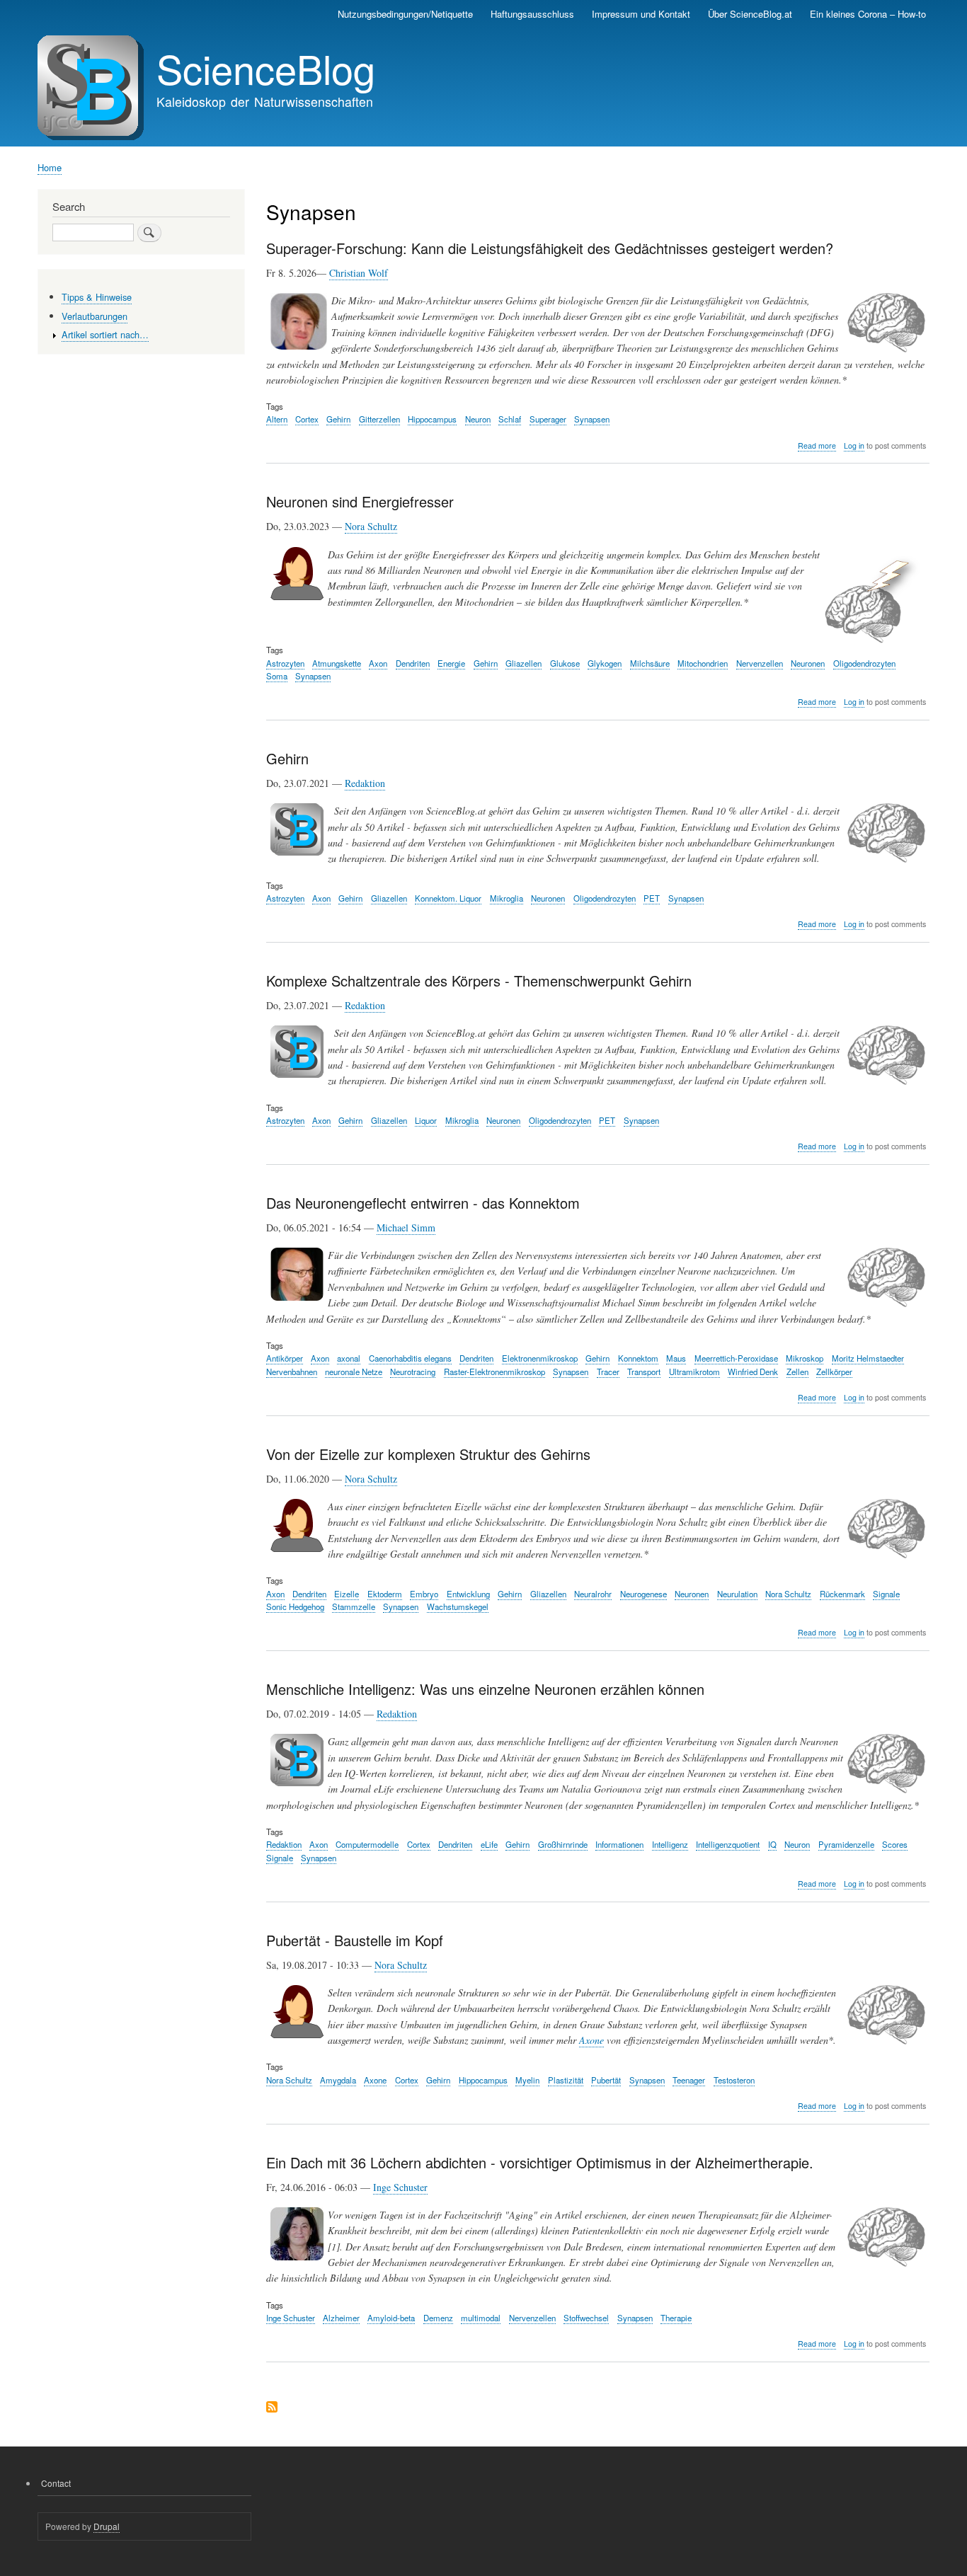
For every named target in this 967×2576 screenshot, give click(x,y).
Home (50, 167)
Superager (548, 419)
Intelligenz (670, 1844)
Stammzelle (354, 1606)
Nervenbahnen (292, 1372)
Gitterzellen (379, 419)
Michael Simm (406, 1227)
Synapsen (592, 419)
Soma (277, 676)
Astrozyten (285, 663)
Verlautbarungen (95, 316)
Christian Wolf (359, 273)
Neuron (478, 419)
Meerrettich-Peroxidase (736, 1358)
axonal (349, 1358)
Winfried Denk (753, 1372)
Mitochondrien (703, 663)
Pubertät (606, 2080)
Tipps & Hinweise (97, 297)
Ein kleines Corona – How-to (868, 14)
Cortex (307, 419)
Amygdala (338, 2080)
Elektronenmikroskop (540, 1358)
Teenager (689, 2080)
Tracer (608, 1372)
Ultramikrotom (694, 1372)
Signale (886, 1594)
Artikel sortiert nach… (105, 334)
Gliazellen (523, 663)
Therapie (676, 2318)
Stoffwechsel (586, 2318)
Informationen (619, 1844)
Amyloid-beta (391, 2318)
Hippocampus (432, 419)
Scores (895, 1844)
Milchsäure (650, 663)
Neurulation (737, 1594)
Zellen (797, 1372)
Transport (644, 1372)
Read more (817, 446)
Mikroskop (805, 1358)
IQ (772, 1844)
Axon (378, 663)
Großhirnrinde (563, 1844)
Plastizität (566, 2080)
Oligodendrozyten (864, 663)
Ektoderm (385, 1594)
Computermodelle (367, 1844)
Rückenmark (842, 1594)
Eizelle (347, 1594)
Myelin (527, 2080)
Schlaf (510, 419)
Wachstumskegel (458, 1606)
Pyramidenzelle (846, 1844)
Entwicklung (468, 1594)
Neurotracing (413, 1372)
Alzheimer (341, 2318)
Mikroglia (507, 898)
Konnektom (638, 1358)
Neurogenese (643, 1594)
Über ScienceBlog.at (750, 14)
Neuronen (808, 663)
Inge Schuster (400, 2187)
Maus (676, 1358)
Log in (854, 445)
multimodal (481, 2318)
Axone (591, 2040)
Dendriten (413, 663)
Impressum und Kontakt (641, 14)
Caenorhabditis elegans (410, 1358)
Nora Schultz (371, 526)
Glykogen (605, 663)
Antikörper (285, 1358)
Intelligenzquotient (728, 1844)
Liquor (426, 1120)
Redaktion (365, 783)
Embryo (424, 1594)
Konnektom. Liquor (448, 898)
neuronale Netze (354, 1372)
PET (652, 898)
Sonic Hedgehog (295, 1606)
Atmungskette (337, 663)
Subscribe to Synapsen (272, 2408)
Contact (56, 2483)
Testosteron (734, 2080)
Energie (451, 663)
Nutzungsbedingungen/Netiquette (405, 14)
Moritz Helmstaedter (868, 1358)
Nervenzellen (760, 663)
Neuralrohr (593, 1594)
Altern (277, 419)
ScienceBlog (266, 68)
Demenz (438, 2318)
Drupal (107, 2526)
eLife (489, 1844)
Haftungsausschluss (532, 14)
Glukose (565, 663)
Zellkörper (834, 1372)
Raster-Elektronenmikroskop (494, 1372)
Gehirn (338, 419)
